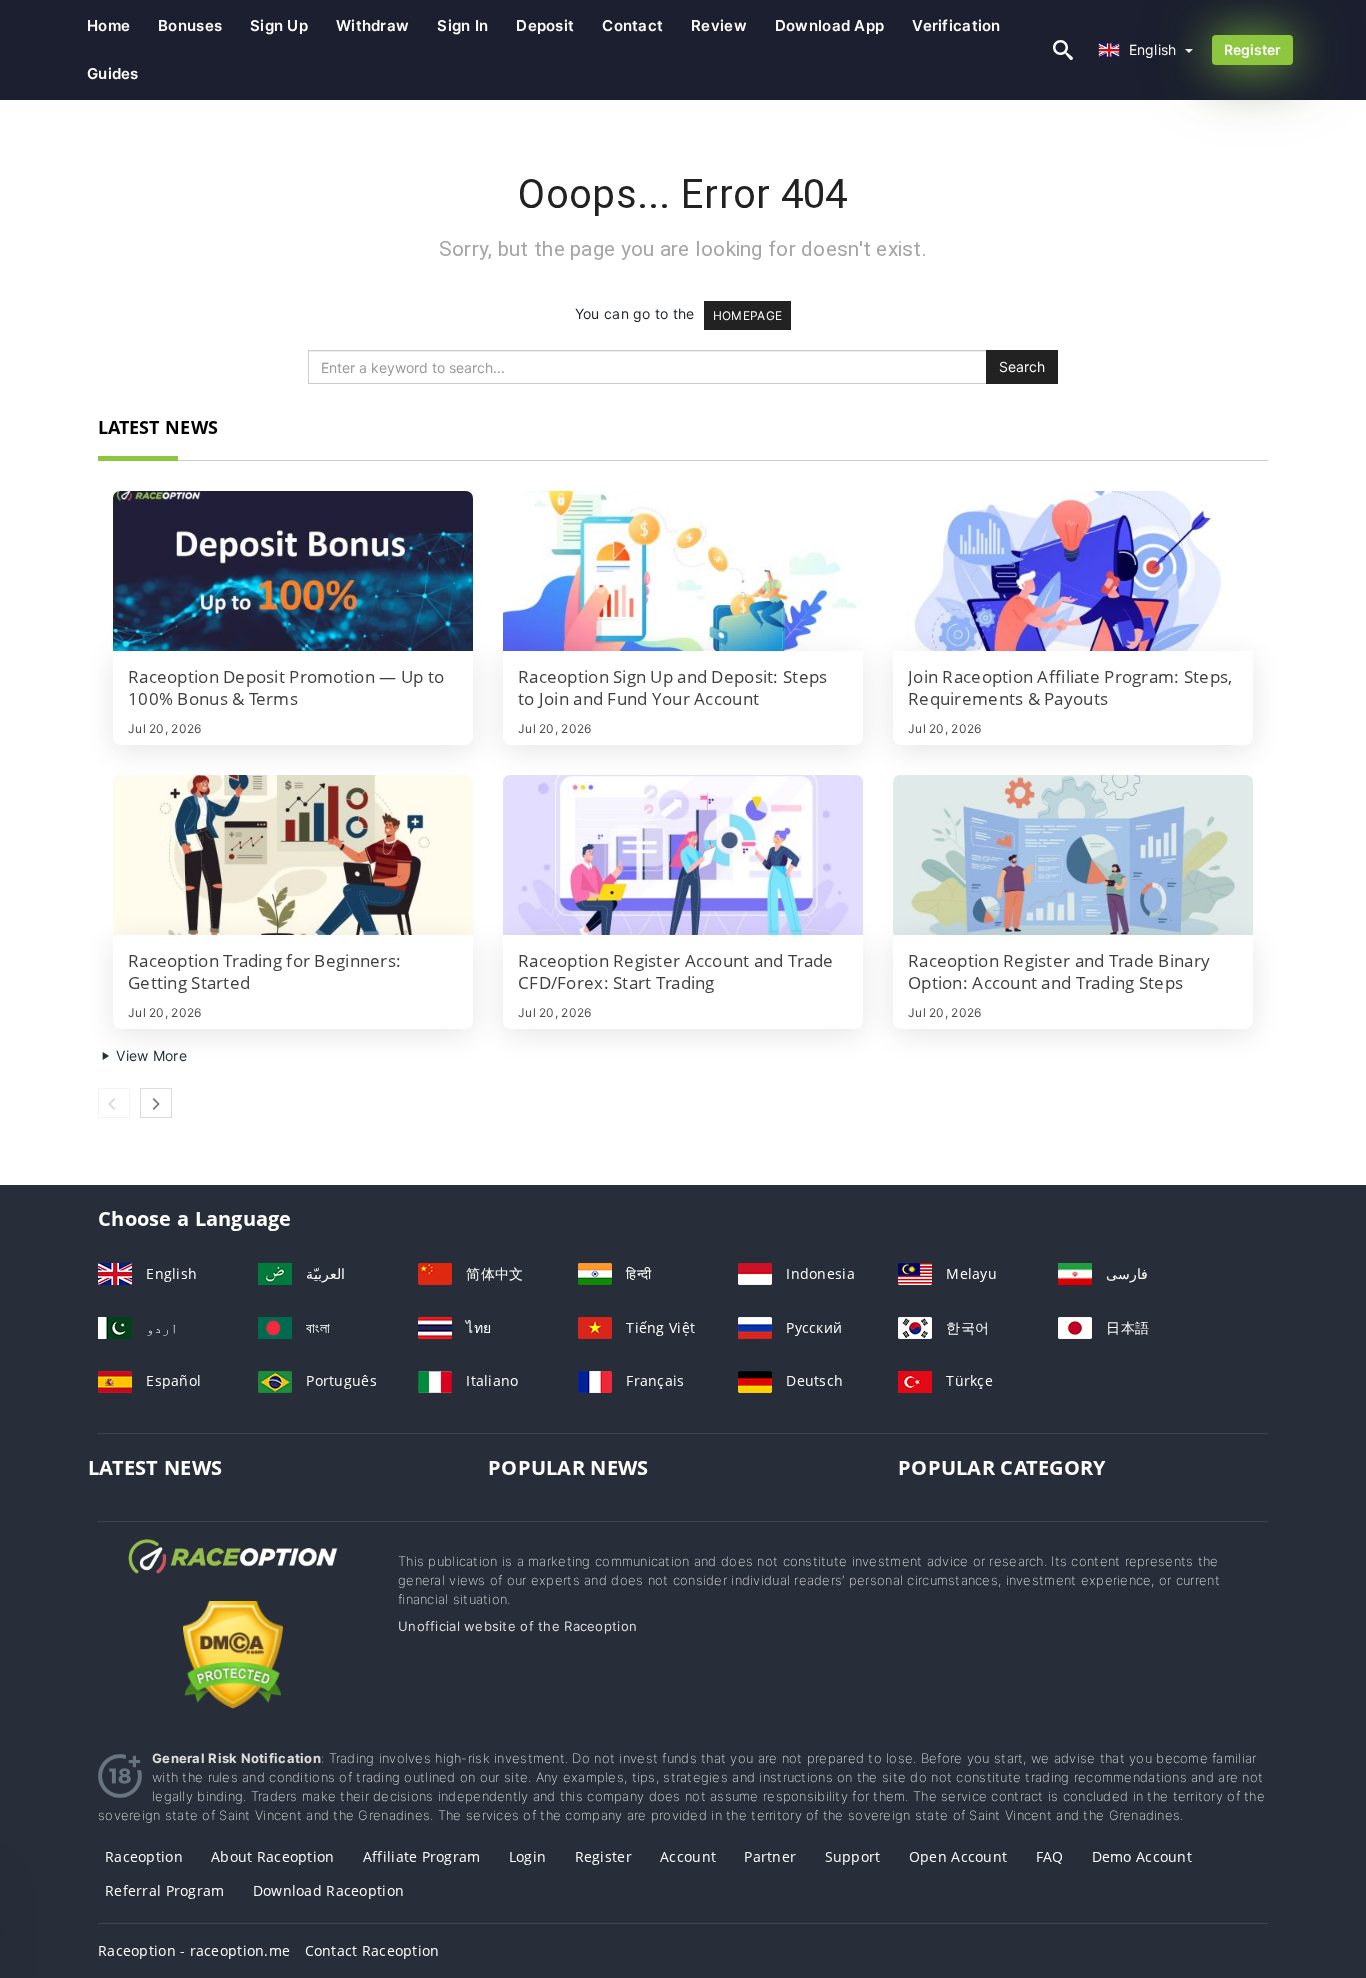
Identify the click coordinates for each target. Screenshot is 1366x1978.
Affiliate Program (422, 1856)
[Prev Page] (114, 1103)
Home (108, 25)
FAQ (1050, 1856)
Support (853, 1856)
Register (1252, 49)
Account (688, 1856)
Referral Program (164, 1890)
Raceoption (144, 1856)
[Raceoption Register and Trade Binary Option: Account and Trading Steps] (1073, 855)
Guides (113, 73)
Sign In (462, 25)
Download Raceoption (328, 1890)
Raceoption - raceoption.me (194, 1950)
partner (770, 1856)
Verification (956, 25)
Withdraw (372, 25)
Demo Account (1142, 1856)
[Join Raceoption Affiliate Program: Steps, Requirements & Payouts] (1073, 571)
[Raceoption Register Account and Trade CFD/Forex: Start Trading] (683, 855)
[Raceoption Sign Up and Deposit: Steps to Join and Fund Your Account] (683, 571)
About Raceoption (272, 1856)
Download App (829, 25)
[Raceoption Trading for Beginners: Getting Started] (293, 855)
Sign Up (279, 25)
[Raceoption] (233, 1574)
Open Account (958, 1856)
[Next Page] (156, 1103)
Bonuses (190, 25)
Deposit (545, 25)
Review (719, 25)
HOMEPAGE (747, 315)
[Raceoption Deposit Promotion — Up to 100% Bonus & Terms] (293, 571)
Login (527, 1856)
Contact (632, 25)
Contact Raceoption (372, 1950)
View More (149, 1055)
